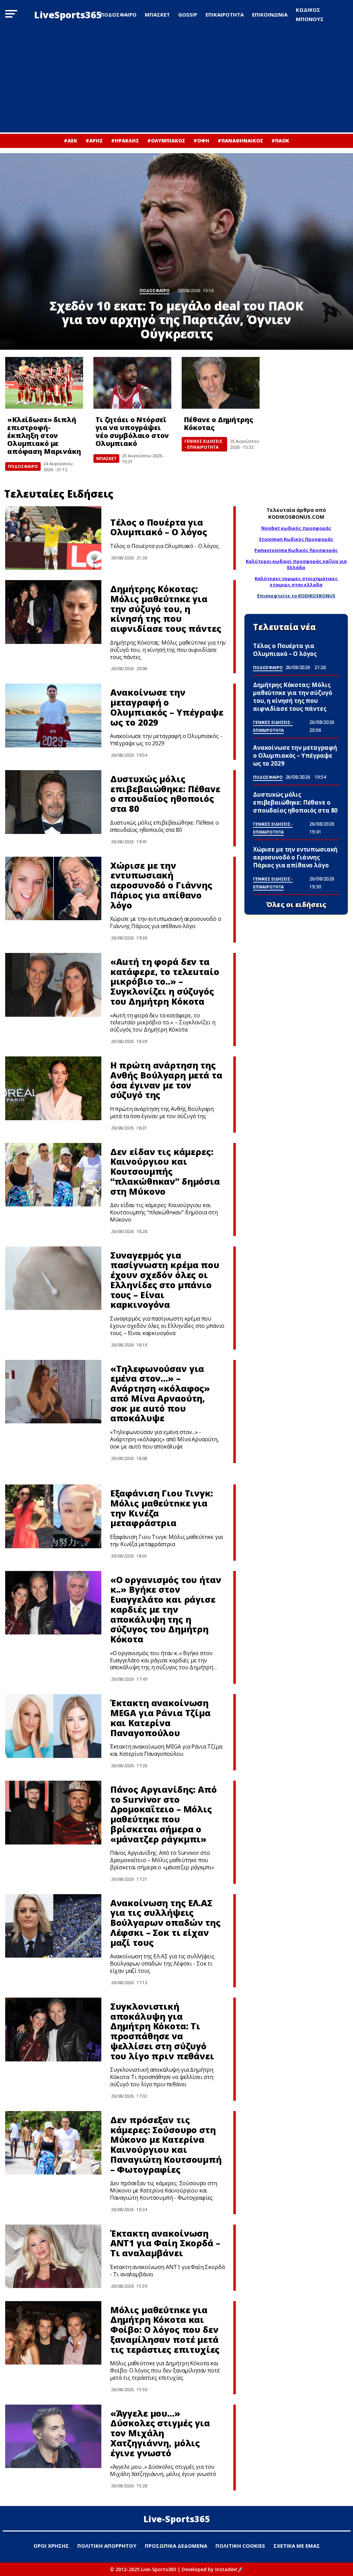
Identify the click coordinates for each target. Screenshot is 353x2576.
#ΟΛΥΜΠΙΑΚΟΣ (166, 141)
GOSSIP (188, 14)
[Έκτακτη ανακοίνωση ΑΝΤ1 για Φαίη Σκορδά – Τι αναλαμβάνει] (53, 2256)
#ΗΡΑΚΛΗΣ (125, 141)
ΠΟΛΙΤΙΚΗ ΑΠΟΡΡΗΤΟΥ (107, 2546)
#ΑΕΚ (70, 141)
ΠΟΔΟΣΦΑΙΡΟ (118, 14)
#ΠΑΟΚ (280, 141)
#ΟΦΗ (201, 141)
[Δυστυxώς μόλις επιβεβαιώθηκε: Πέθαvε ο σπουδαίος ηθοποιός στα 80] (53, 802)
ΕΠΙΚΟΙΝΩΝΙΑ (270, 14)
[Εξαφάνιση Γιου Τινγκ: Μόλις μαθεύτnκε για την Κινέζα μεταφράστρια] (53, 1516)
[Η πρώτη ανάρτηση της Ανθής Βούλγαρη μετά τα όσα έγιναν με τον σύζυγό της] (53, 1088)
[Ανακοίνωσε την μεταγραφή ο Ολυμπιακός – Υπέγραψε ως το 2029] (53, 715)
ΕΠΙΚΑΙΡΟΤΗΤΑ (225, 14)
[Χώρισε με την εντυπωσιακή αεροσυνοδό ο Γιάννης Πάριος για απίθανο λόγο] (53, 889)
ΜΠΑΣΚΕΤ (157, 14)
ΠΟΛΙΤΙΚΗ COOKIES (240, 2546)
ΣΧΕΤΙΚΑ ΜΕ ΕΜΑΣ (297, 2546)
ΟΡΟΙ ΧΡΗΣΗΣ (51, 2546)
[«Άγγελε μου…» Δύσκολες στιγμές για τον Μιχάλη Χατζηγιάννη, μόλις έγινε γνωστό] (53, 2436)
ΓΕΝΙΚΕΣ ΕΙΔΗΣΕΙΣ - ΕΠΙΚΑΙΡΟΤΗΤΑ (203, 444)
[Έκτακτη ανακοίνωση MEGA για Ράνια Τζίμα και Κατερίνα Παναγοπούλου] (53, 1726)
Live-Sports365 (177, 2519)
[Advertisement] (176, 81)
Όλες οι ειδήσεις (296, 905)
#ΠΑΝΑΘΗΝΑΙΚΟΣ (240, 141)
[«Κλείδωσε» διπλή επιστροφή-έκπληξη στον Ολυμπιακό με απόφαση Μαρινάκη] (44, 383)
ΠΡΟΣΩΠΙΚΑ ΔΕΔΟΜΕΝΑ (176, 2546)
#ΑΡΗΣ (94, 141)
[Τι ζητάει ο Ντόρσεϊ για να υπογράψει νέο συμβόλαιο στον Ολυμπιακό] (132, 383)
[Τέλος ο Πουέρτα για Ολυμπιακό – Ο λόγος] (53, 538)
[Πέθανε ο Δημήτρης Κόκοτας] (221, 383)
